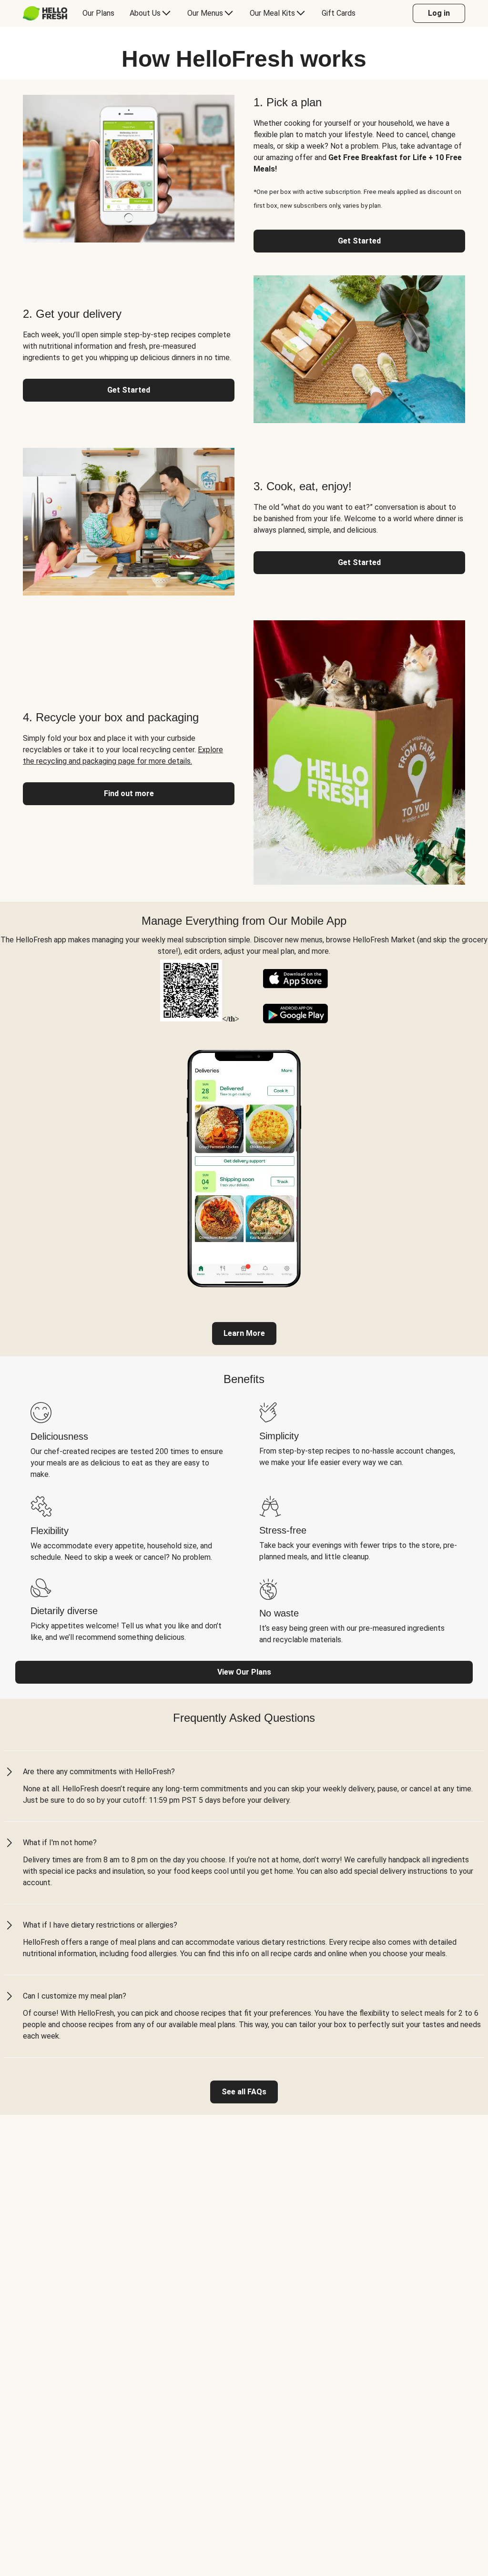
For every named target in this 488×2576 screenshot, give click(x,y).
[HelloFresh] (45, 13)
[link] (244, 1333)
